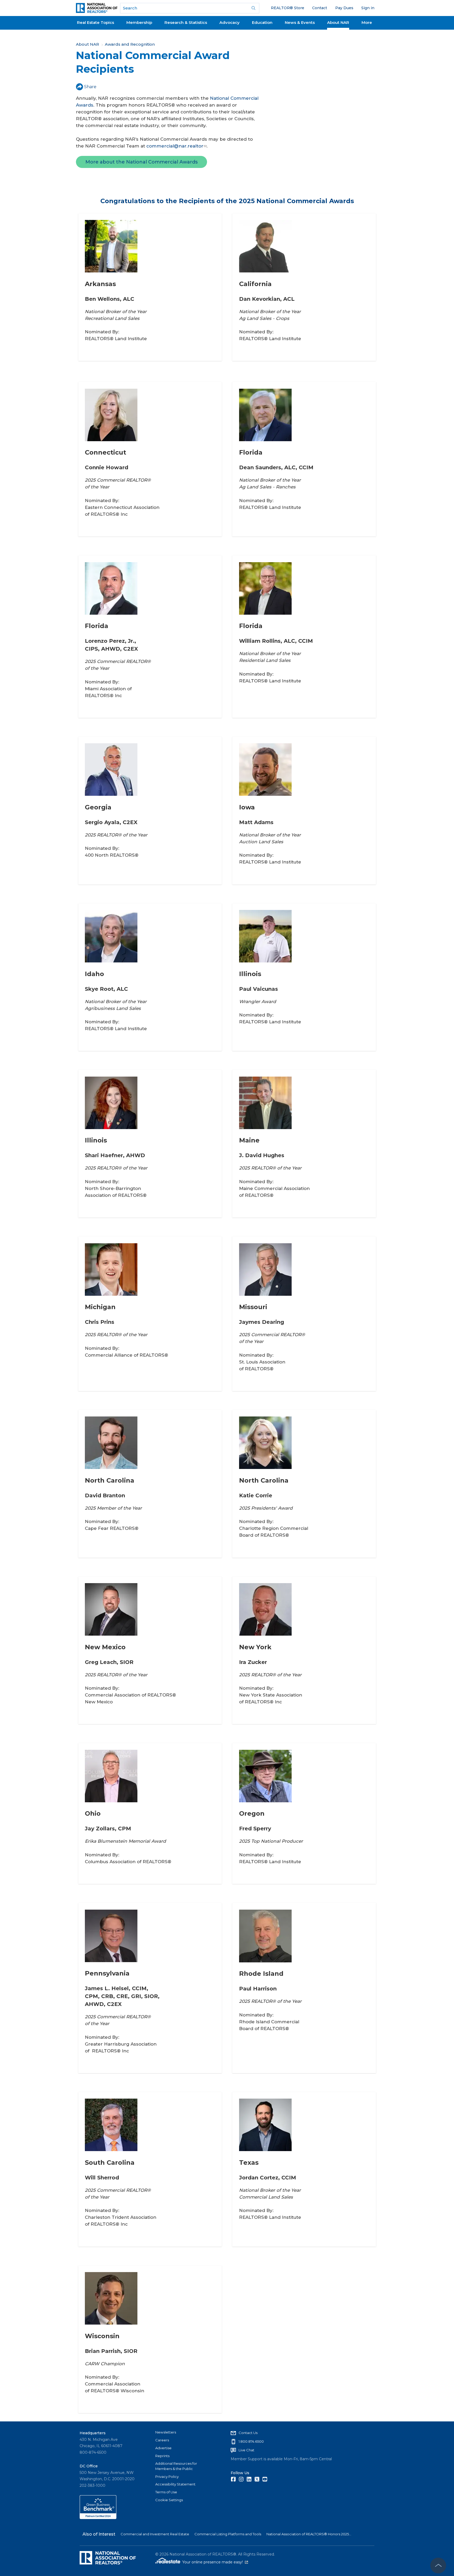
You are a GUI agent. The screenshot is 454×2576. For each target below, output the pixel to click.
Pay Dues (344, 8)
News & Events (300, 22)
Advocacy (229, 22)
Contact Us (248, 2433)
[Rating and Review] (98, 2518)
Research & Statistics (186, 22)
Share (90, 87)
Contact (320, 8)
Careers (162, 2440)
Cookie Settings (169, 2500)
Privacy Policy (167, 2477)
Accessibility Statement (175, 2484)
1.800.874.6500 (251, 2441)
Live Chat (246, 2450)
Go (254, 8)
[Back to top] (438, 2566)
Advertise (163, 2448)
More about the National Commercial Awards (141, 162)
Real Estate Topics (96, 22)
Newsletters (166, 2432)
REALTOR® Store (288, 8)
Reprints (162, 2456)
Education (262, 22)
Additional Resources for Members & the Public (176, 2466)
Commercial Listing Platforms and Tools (228, 2534)
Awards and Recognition (130, 44)
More (367, 22)
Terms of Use (166, 2492)
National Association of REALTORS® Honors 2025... (309, 2534)
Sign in (368, 8)
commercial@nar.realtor (175, 146)
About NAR (338, 22)
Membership (139, 22)
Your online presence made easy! (215, 2562)
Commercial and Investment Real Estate (155, 2534)
